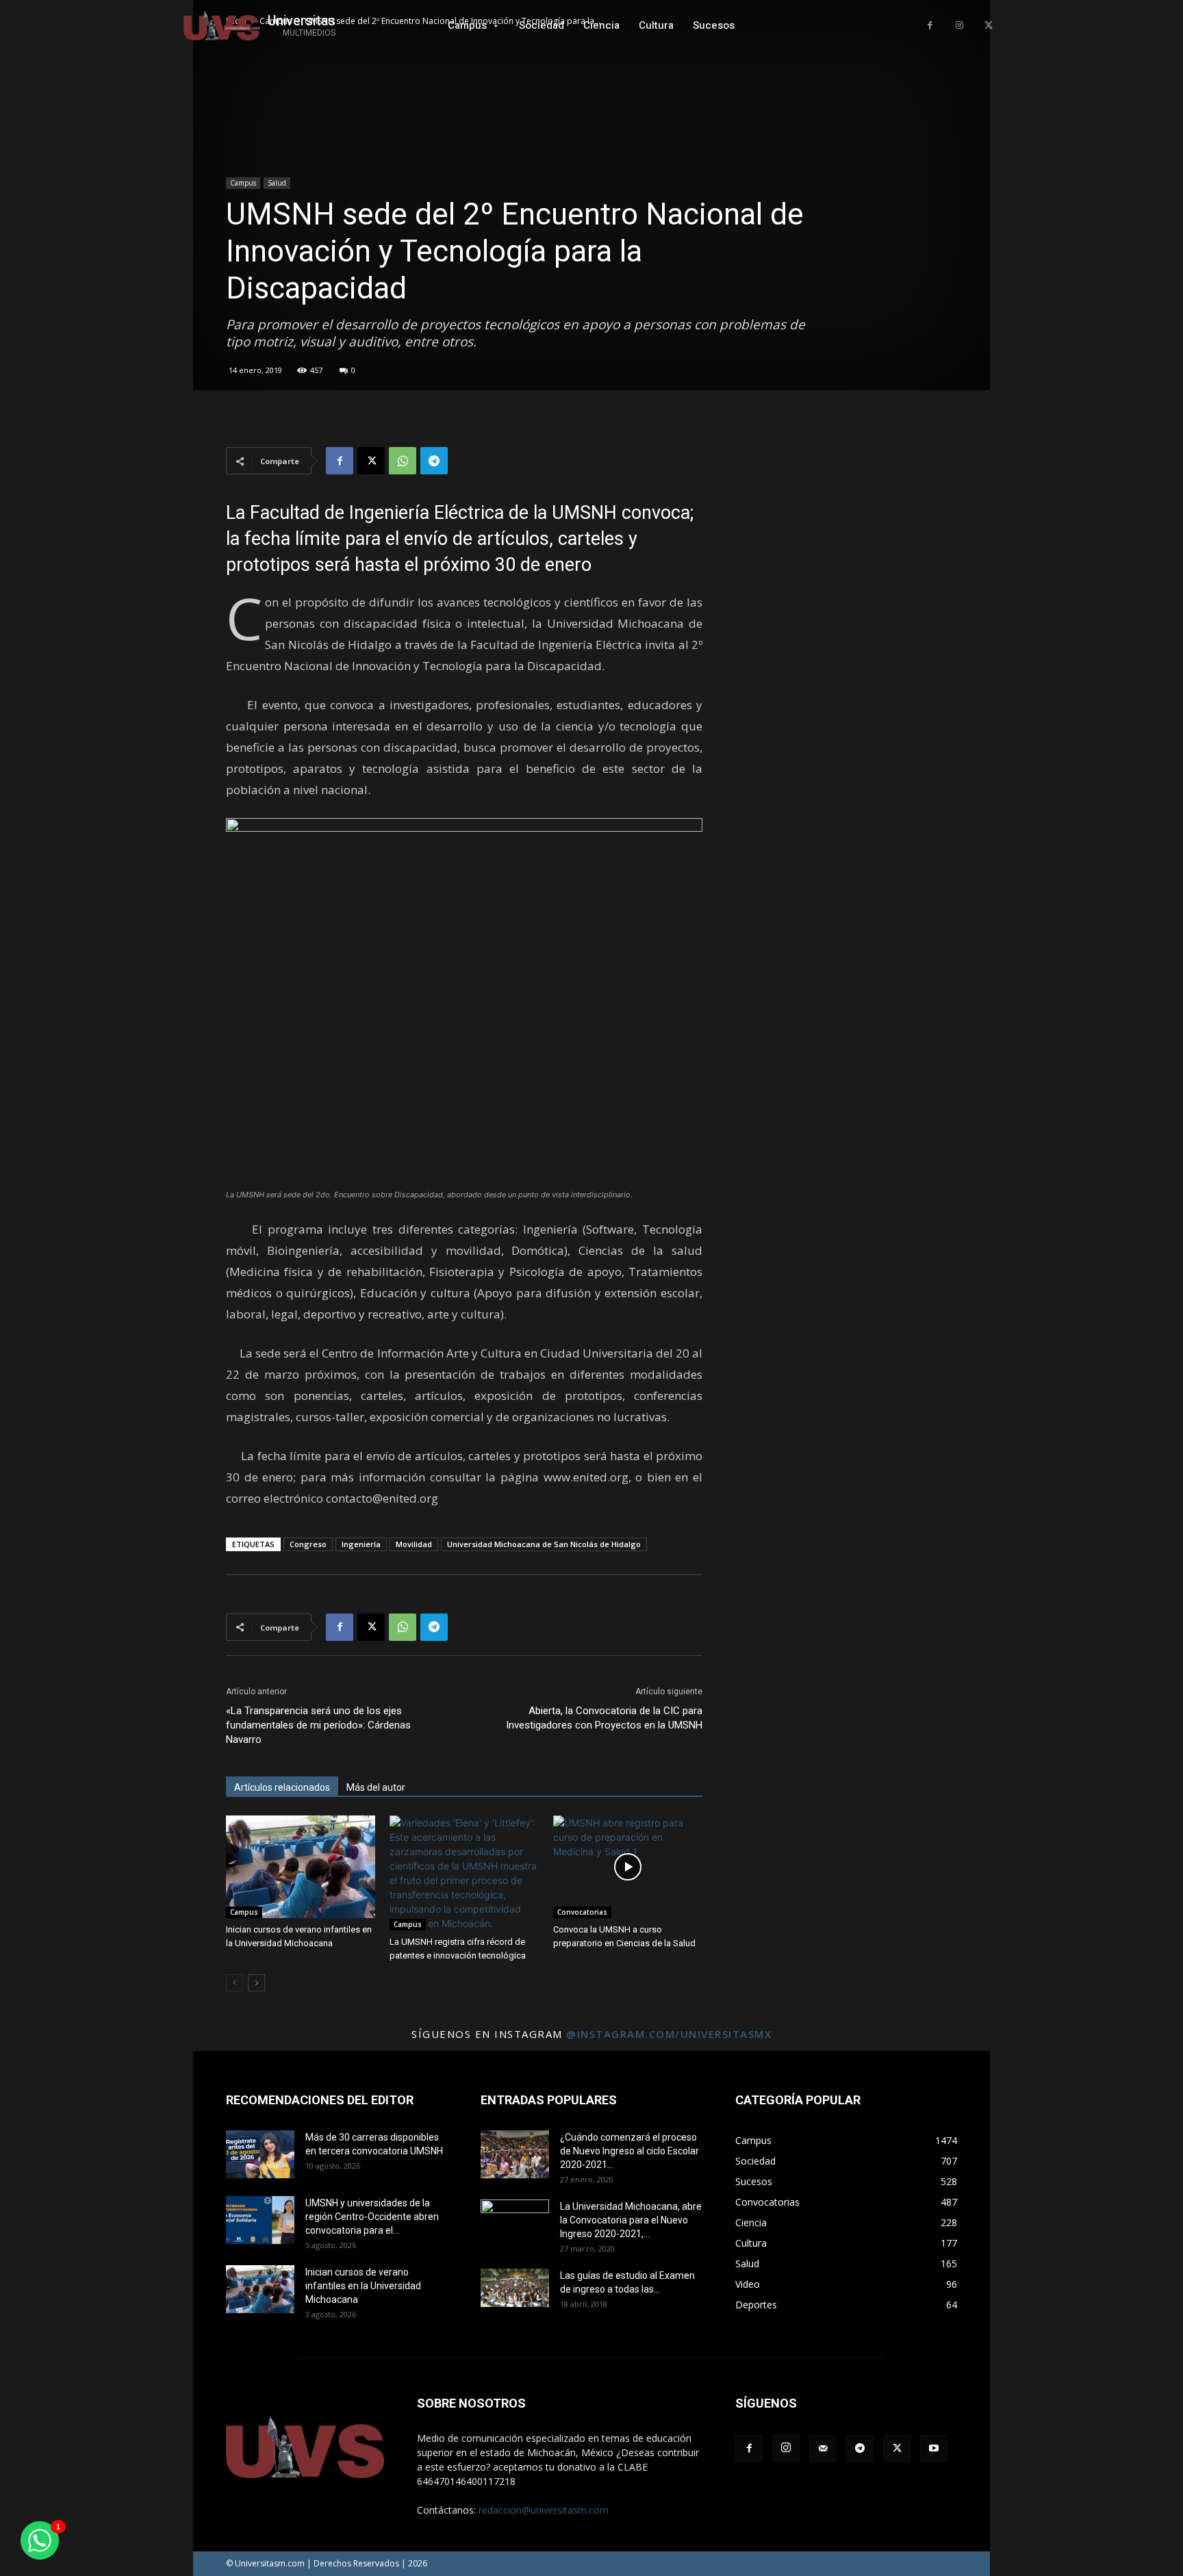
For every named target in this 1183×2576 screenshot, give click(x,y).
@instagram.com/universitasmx (669, 2034)
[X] (988, 26)
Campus (243, 183)
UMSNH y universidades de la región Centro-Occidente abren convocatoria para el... (372, 2217)
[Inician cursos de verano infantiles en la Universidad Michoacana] (301, 1867)
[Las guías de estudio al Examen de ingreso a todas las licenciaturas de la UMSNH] (515, 2288)
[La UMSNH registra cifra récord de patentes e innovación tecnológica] (464, 1873)
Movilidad (414, 1544)
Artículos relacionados (282, 1787)
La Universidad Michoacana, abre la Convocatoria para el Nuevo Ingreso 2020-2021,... (631, 2220)
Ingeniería (361, 1544)
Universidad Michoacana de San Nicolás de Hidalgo (544, 1544)
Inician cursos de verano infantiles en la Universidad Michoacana (363, 2286)
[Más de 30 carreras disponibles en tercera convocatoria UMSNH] (260, 2154)
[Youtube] (934, 2449)
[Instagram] (959, 26)
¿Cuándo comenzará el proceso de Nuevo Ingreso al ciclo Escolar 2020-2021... (629, 2151)
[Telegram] (434, 461)
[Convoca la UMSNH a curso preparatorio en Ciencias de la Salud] (628, 1867)
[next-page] (256, 1983)
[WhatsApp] (403, 461)
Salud (277, 183)
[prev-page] (234, 1983)
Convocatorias (582, 1912)
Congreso (308, 1544)
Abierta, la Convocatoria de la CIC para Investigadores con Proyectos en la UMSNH (604, 1718)
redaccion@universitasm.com (544, 2510)
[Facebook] (930, 26)
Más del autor (376, 1787)
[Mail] (823, 2449)
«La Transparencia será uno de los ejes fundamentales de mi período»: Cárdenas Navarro (318, 1725)
